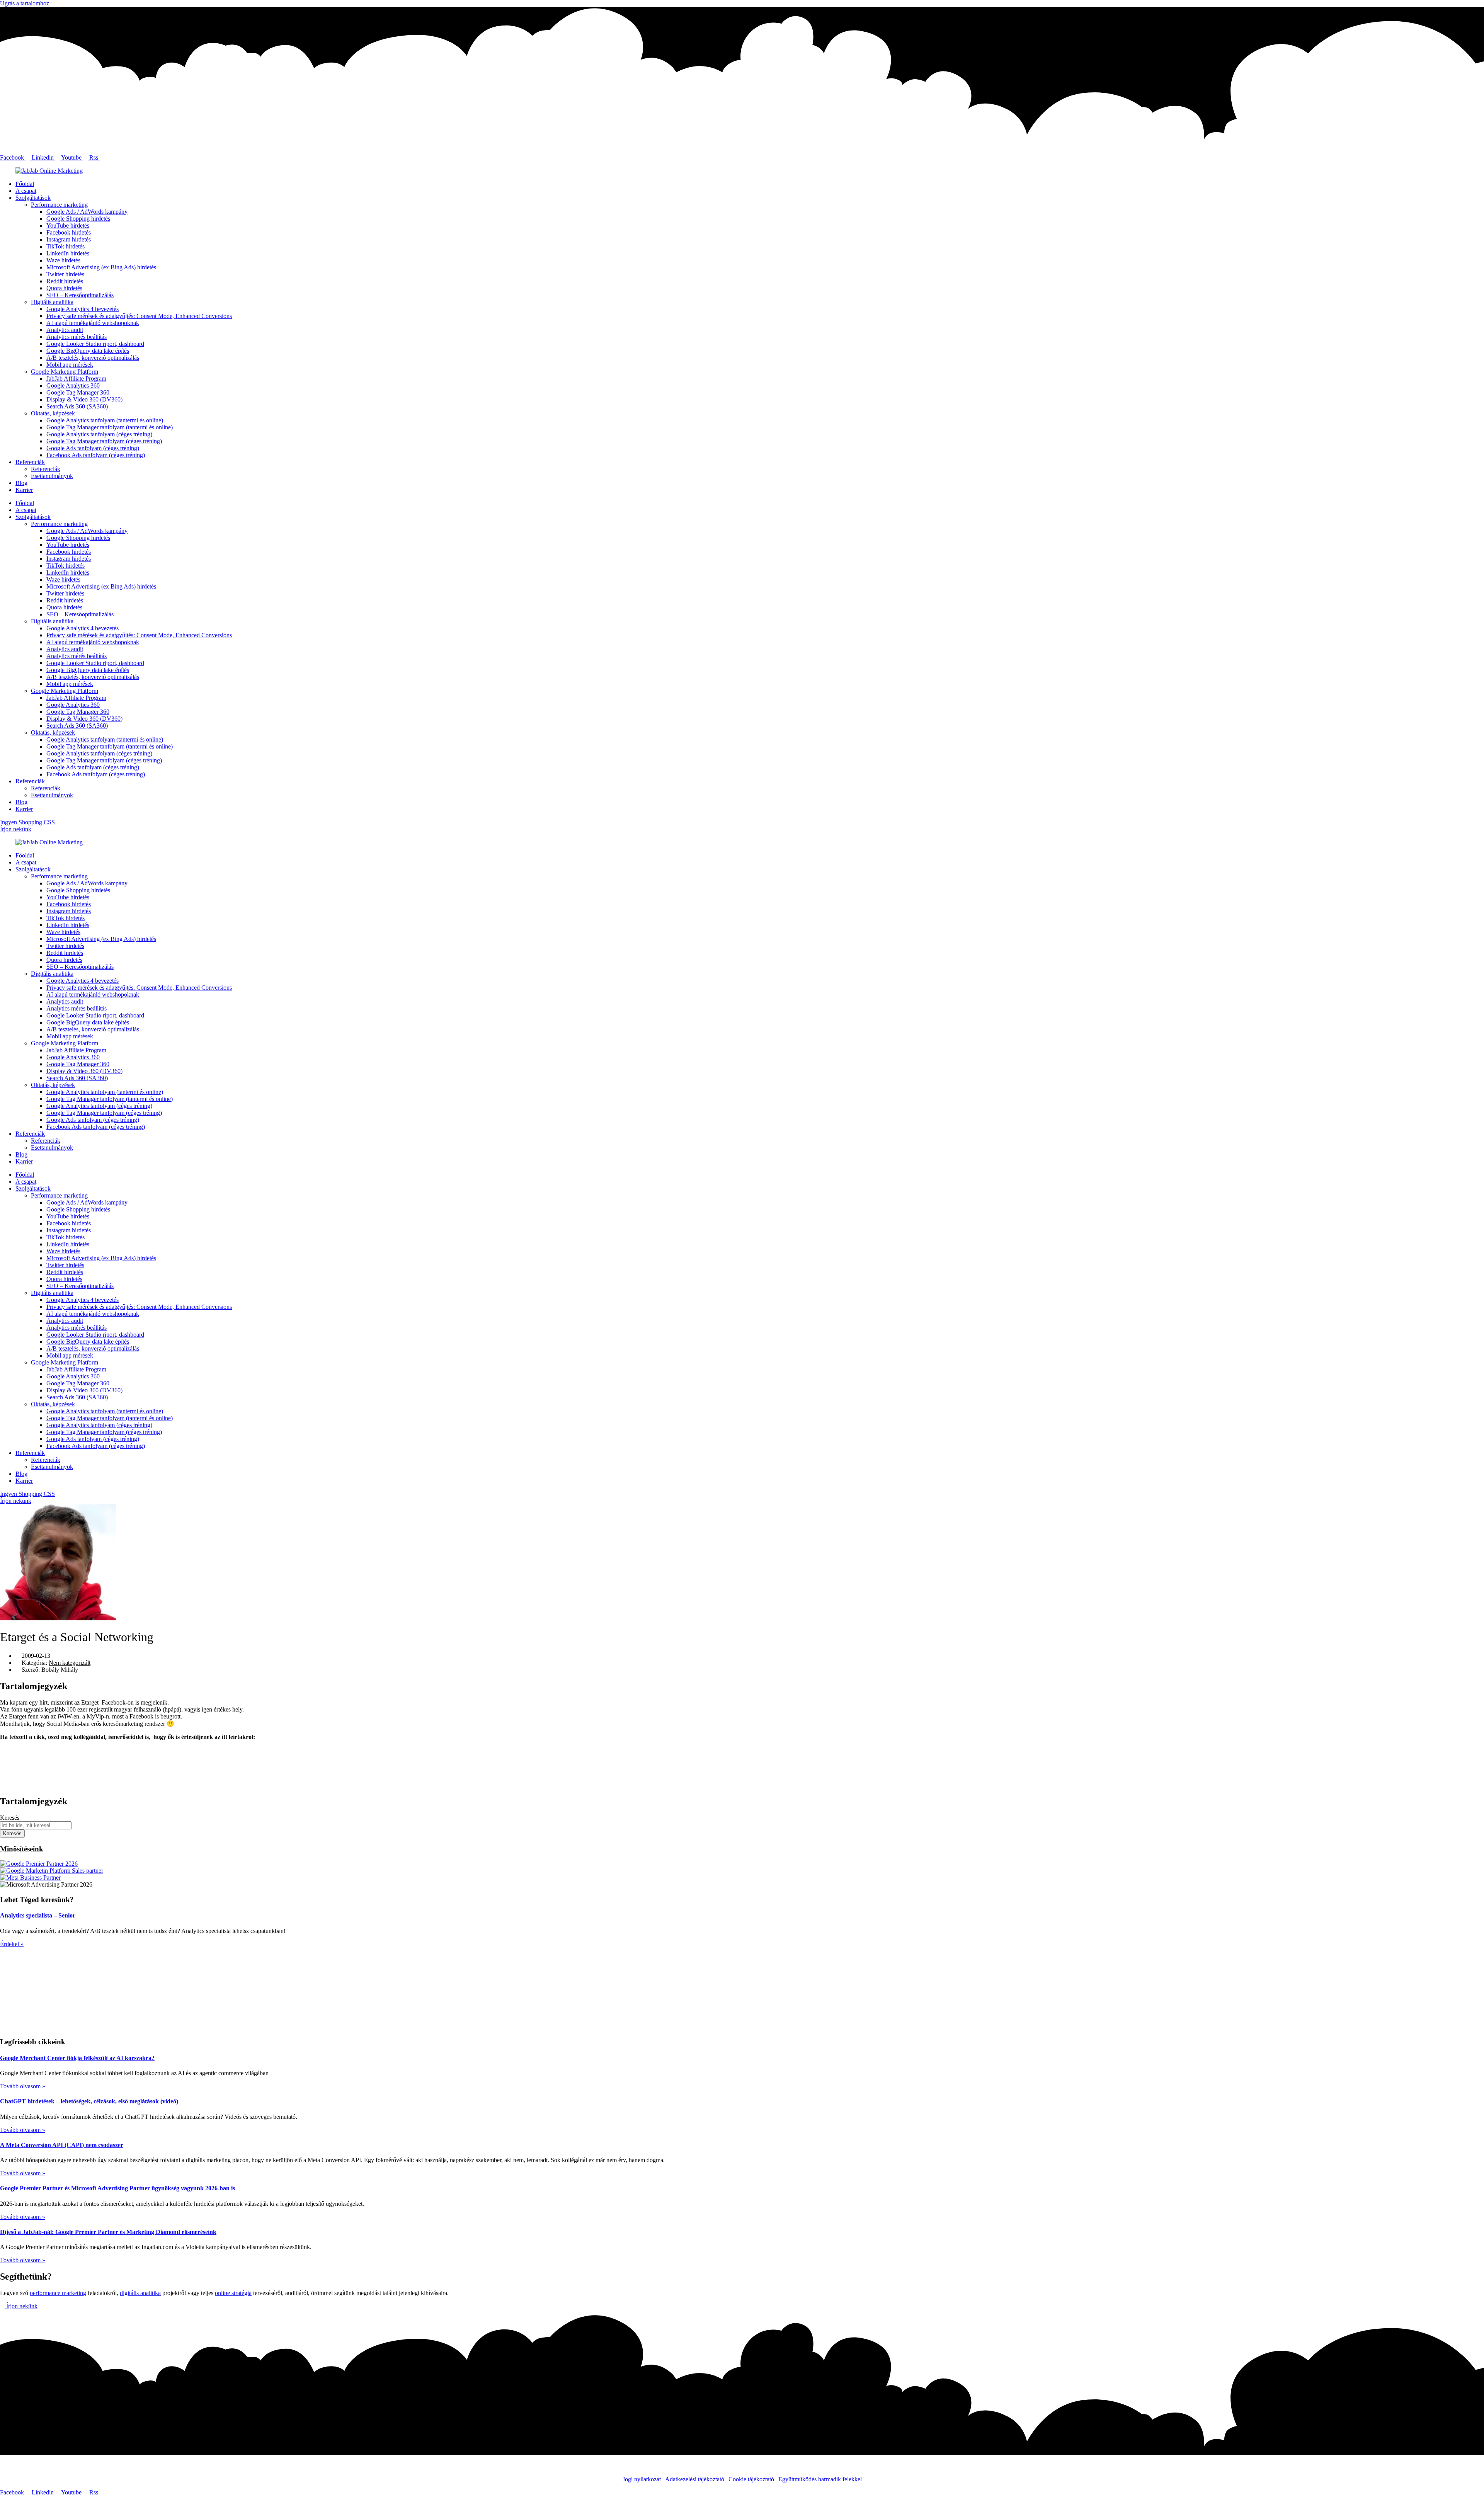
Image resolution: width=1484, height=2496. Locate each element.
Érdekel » (12, 1944)
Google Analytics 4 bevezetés (83, 309)
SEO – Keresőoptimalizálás (80, 295)
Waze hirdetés (63, 260)
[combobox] (36, 1825)
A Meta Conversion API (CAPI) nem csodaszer (62, 2145)
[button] (742, 1750)
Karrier (24, 490)
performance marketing (58, 2293)
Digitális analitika (52, 302)
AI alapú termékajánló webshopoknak (93, 323)
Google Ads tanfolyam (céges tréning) (93, 448)
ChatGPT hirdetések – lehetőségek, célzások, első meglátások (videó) (89, 2101)
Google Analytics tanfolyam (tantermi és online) (105, 420)
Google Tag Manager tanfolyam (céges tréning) (104, 441)
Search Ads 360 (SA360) (77, 406)
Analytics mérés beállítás (77, 337)
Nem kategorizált (70, 1663)
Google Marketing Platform (65, 372)
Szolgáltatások (33, 198)
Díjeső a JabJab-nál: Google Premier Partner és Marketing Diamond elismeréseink (108, 2232)
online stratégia (233, 2293)
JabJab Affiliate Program (76, 379)
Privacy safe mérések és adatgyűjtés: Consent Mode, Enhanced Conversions (139, 316)
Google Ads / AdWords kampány (87, 212)
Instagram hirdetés (69, 239)
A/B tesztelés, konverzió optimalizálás (93, 358)
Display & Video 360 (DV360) (84, 399)
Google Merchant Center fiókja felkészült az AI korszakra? (77, 2058)
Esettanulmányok (52, 476)
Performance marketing (59, 205)
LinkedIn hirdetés (68, 253)
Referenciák (30, 462)
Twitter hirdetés (65, 274)
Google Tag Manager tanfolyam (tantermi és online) (110, 427)
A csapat (26, 191)
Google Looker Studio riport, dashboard (95, 344)
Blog (21, 483)
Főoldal (25, 184)
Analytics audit (65, 330)
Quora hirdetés (64, 288)
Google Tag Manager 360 (78, 392)
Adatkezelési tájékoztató (695, 2479)
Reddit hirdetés (65, 281)
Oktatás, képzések (53, 413)
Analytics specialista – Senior (38, 1915)
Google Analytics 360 (73, 385)
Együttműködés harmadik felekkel (820, 2479)
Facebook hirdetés (69, 232)
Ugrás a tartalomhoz (25, 3)
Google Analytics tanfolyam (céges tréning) (99, 434)
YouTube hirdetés (68, 225)
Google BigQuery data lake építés (88, 351)
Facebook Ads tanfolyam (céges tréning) (96, 455)
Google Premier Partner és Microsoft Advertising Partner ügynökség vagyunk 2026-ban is (117, 2188)
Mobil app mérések (70, 365)
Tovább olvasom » (23, 2086)
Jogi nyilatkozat (642, 2479)
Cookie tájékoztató (751, 2479)
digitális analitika (140, 2293)
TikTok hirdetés (66, 246)
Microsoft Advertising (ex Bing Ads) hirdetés (101, 267)
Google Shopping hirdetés (78, 219)
